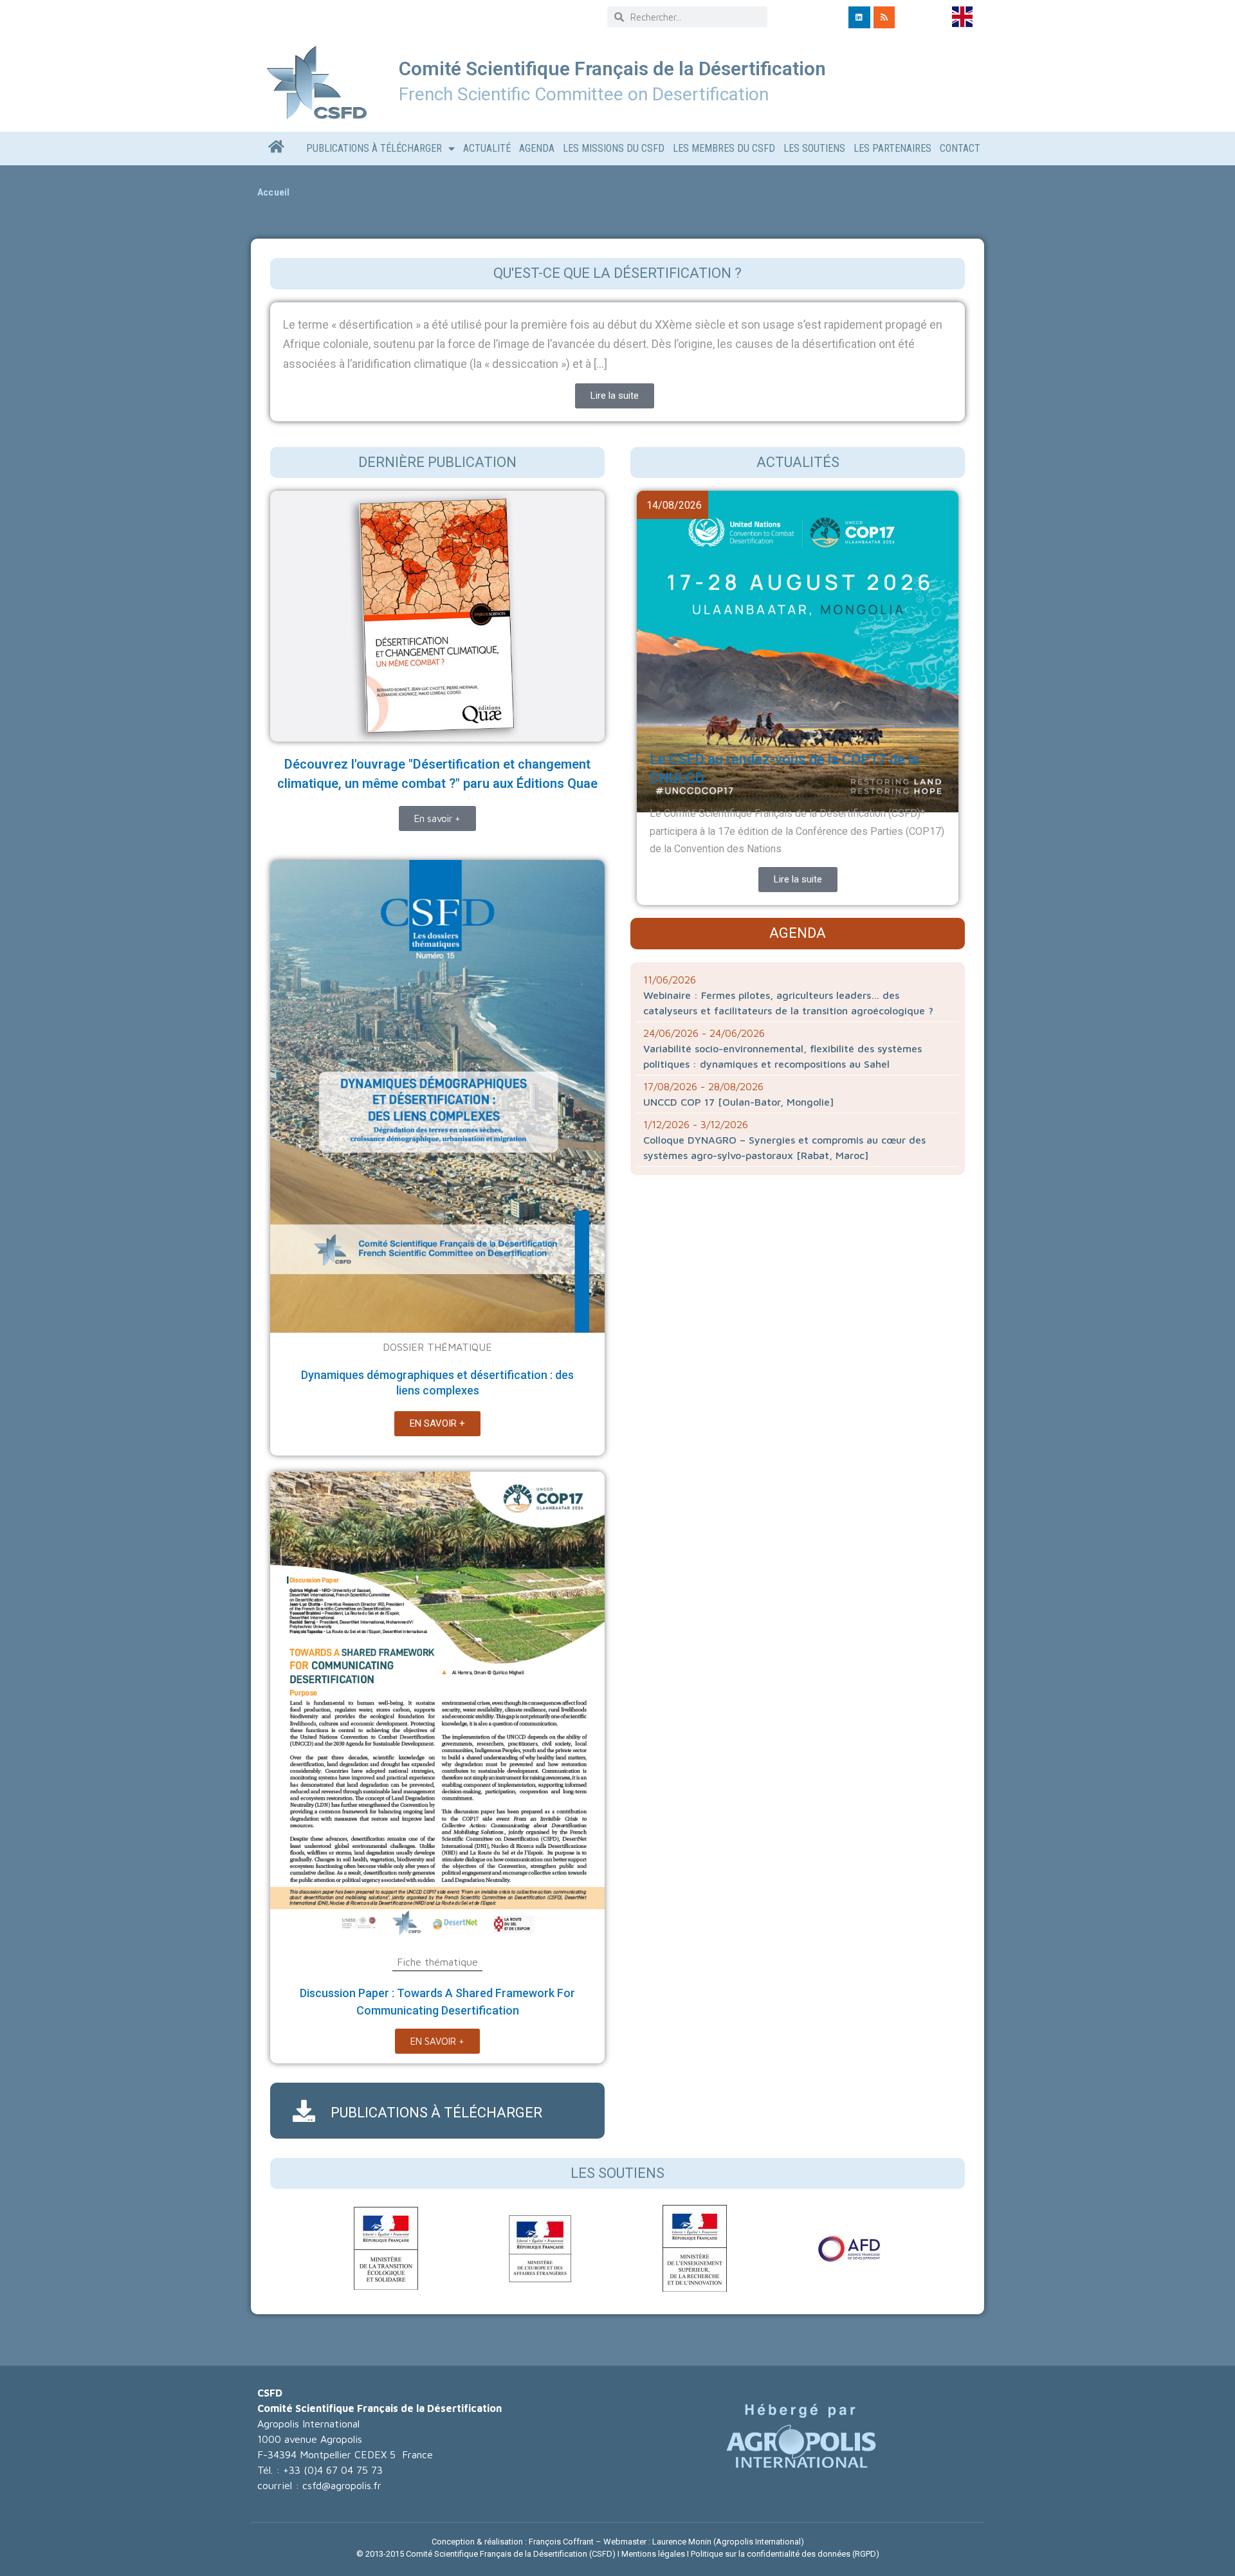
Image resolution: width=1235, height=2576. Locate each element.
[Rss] (884, 17)
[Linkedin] (859, 17)
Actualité (487, 148)
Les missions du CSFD (614, 148)
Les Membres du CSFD (724, 148)
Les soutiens (617, 2173)
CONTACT (960, 148)
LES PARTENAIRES (892, 148)
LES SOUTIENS (814, 148)
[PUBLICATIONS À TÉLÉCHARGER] (304, 2111)
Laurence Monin (682, 2542)
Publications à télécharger (374, 148)
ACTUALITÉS (798, 462)
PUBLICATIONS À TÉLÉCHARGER (436, 2113)
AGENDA (537, 148)
